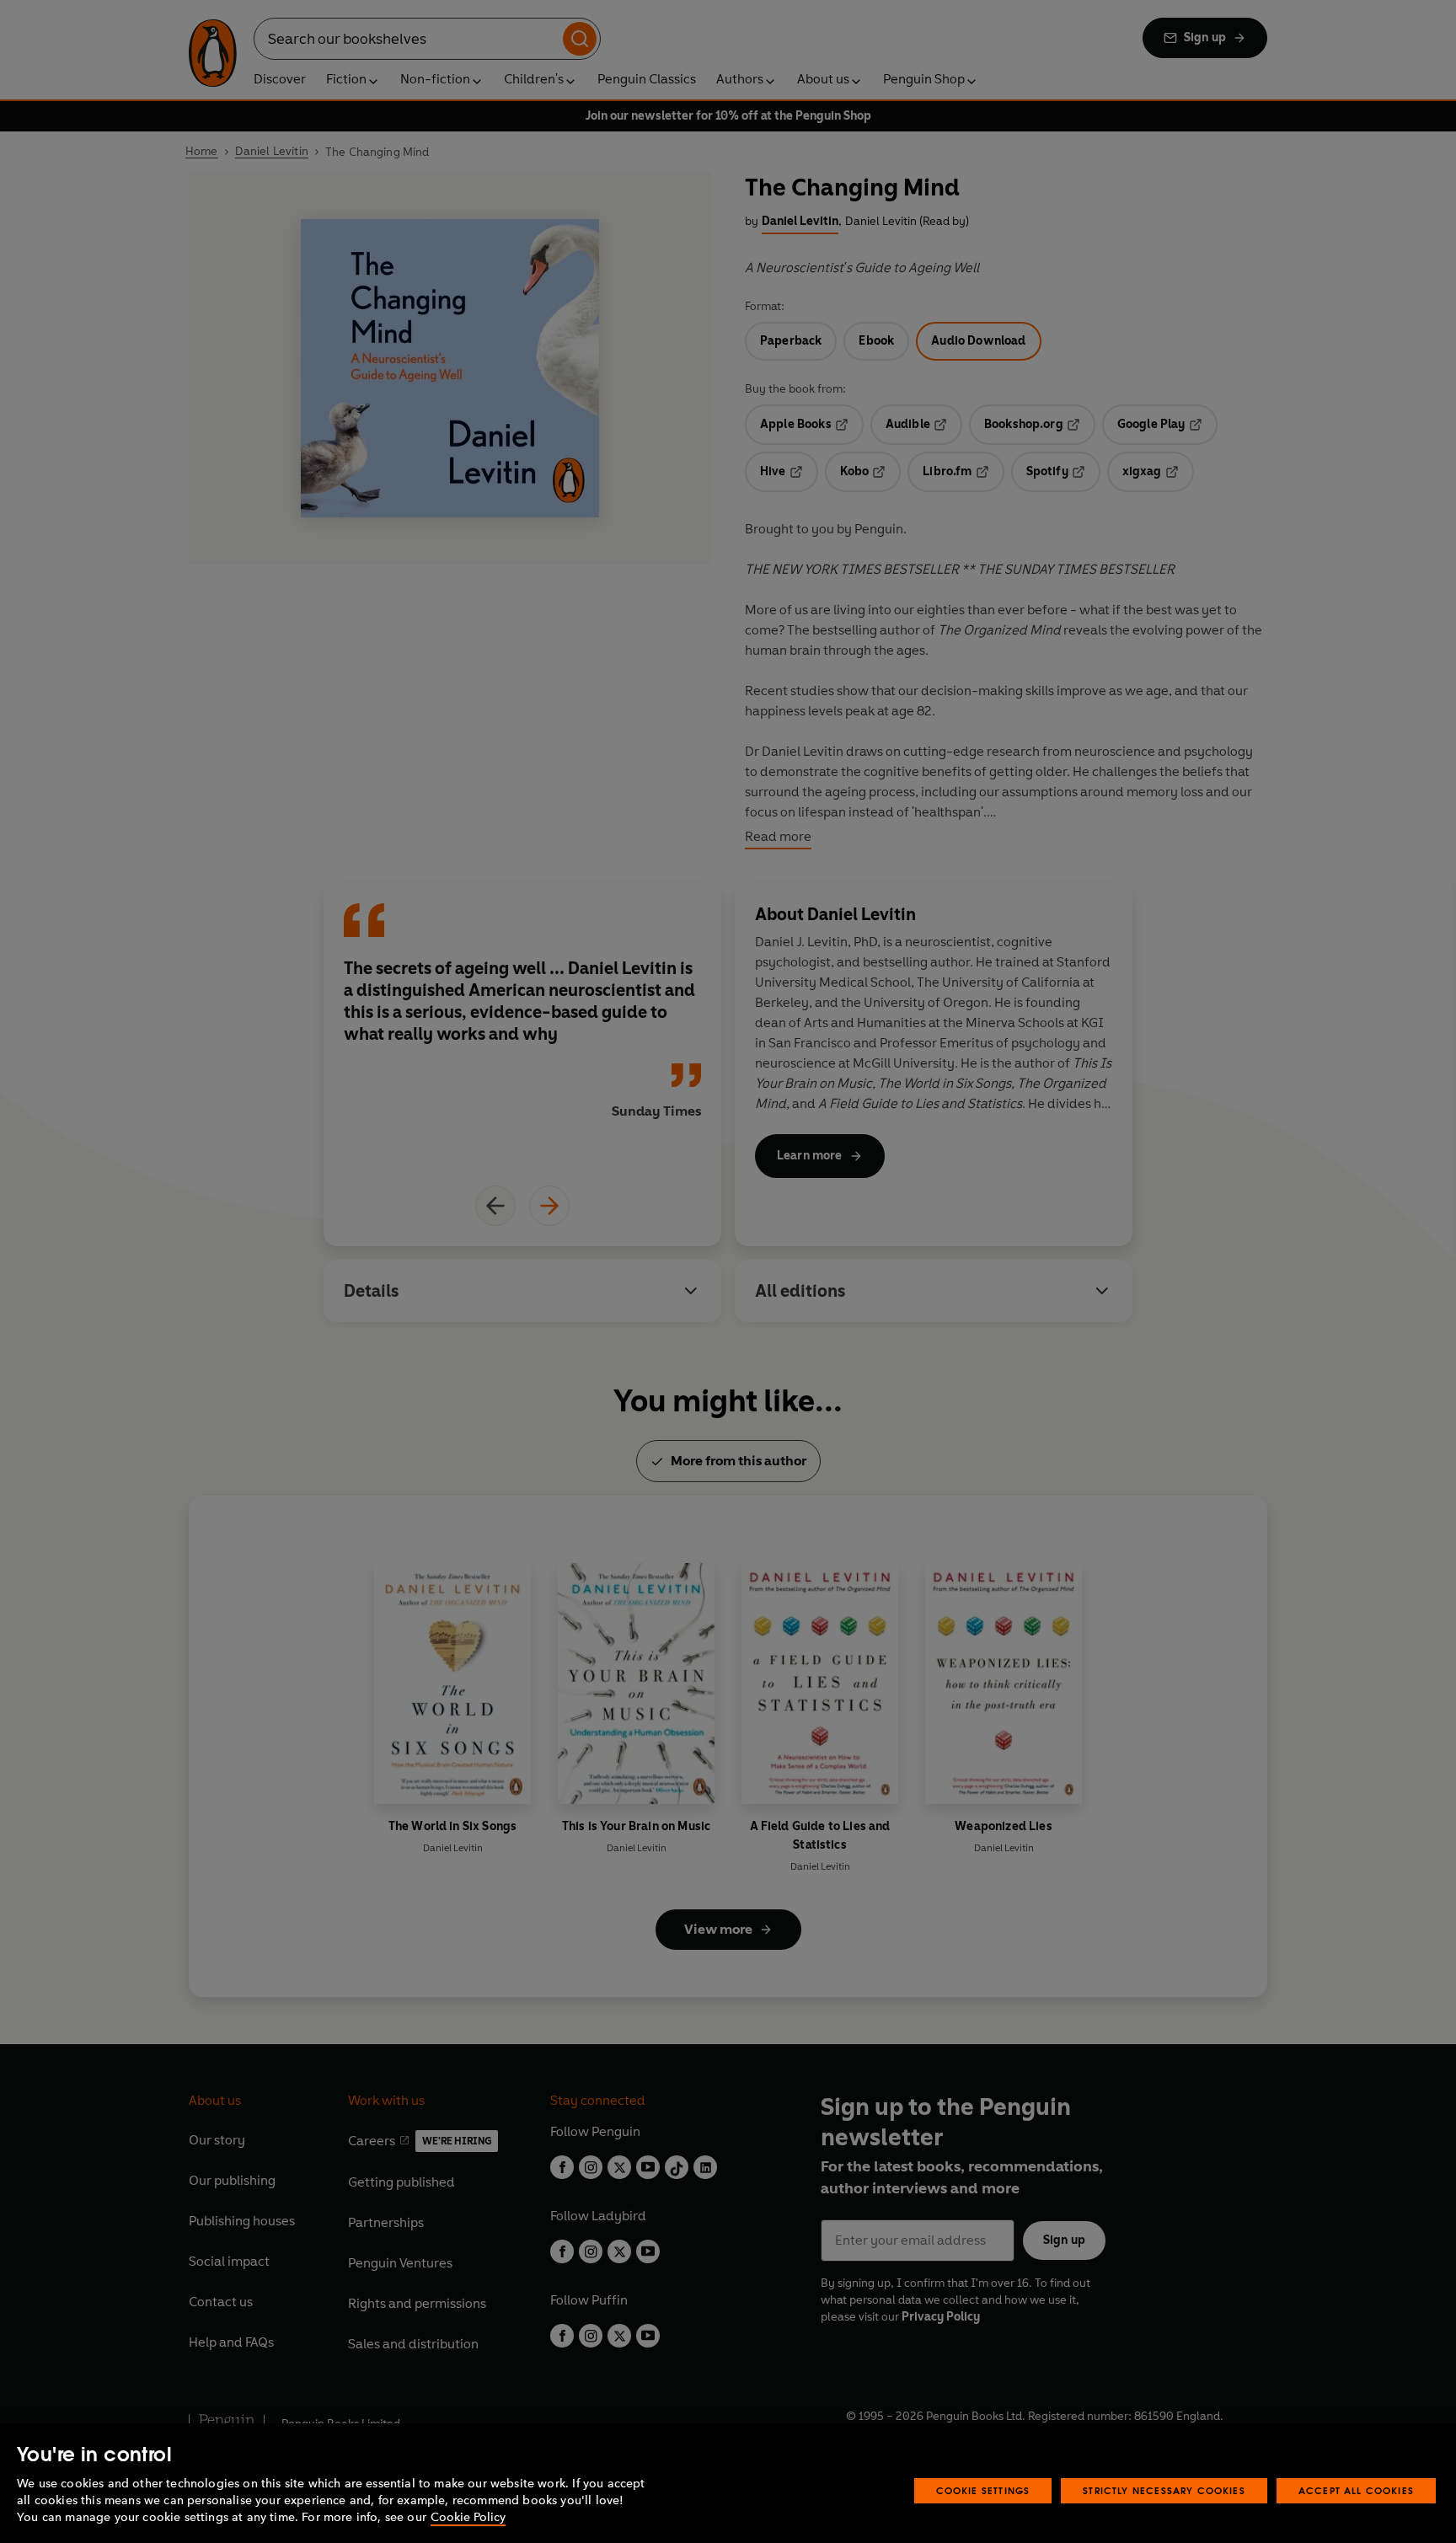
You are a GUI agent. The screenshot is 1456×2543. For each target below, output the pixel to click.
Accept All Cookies (1356, 2490)
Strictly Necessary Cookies (1164, 2490)
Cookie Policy (468, 2517)
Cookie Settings (983, 2490)
